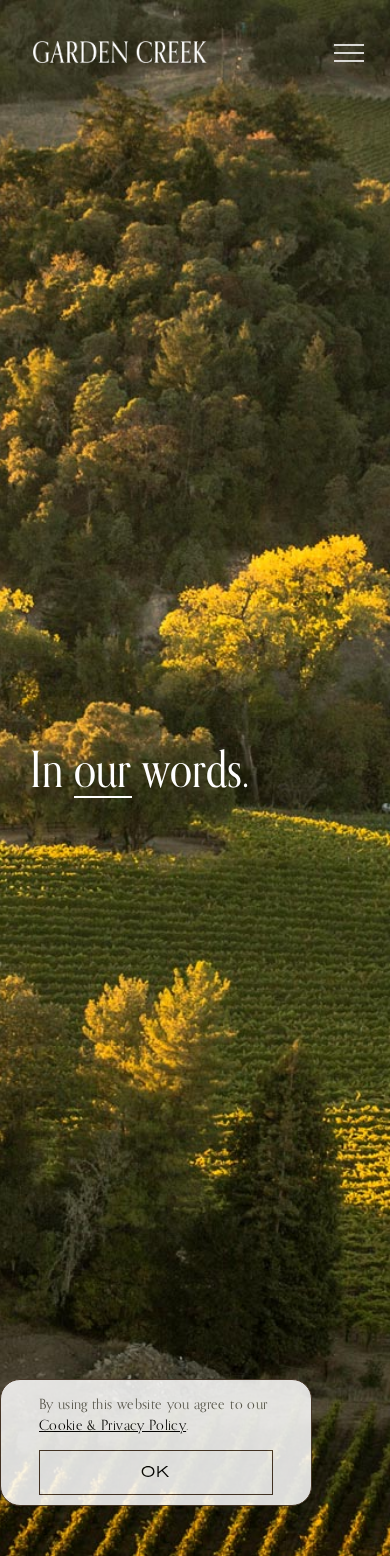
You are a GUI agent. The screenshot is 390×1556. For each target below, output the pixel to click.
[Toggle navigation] (350, 50)
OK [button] (155, 1473)
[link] (112, 1424)
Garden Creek (120, 52)
